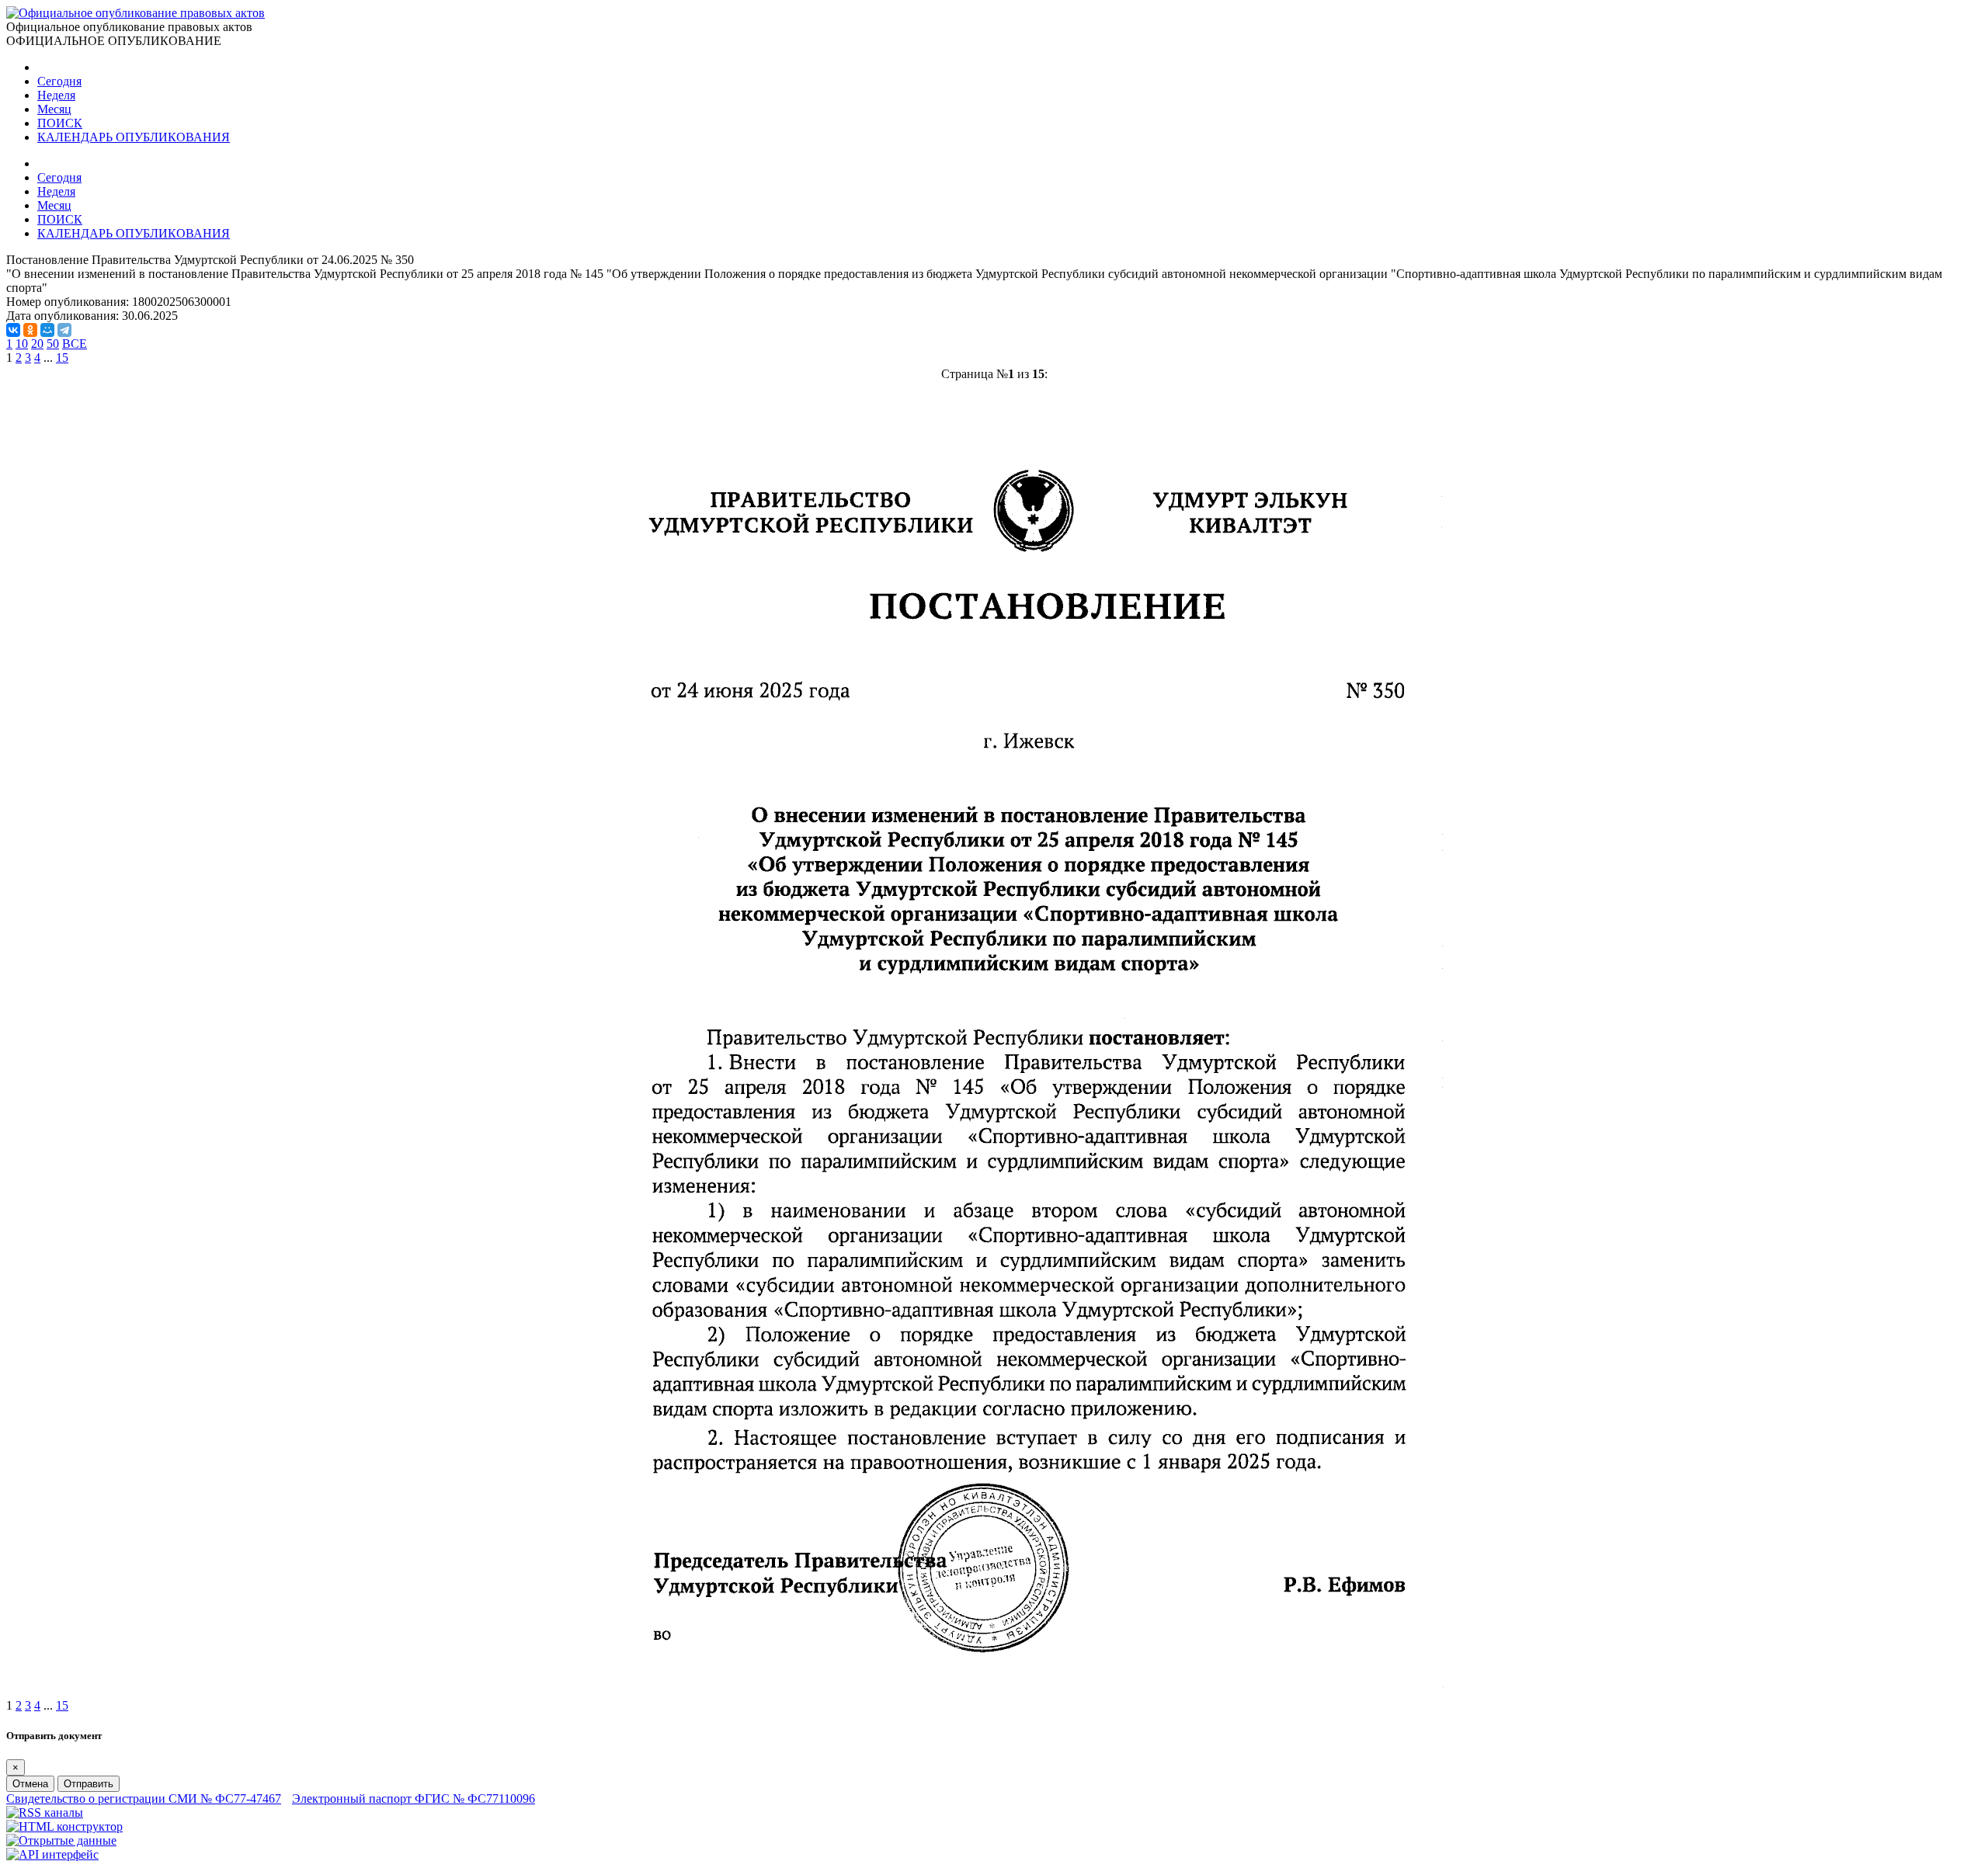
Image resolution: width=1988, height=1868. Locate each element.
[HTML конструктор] (64, 1826)
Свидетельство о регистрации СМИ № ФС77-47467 (144, 1799)
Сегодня (59, 81)
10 (22, 344)
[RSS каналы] (45, 1812)
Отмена (30, 1784)
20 (37, 344)
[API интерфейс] (52, 1854)
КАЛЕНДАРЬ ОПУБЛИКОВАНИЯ (134, 137)
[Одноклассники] (30, 330)
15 (62, 358)
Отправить (89, 1784)
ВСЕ (75, 344)
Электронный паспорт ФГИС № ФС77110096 (414, 1799)
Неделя (56, 95)
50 (53, 344)
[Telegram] (64, 330)
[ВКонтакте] (13, 330)
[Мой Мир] (47, 330)
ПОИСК (60, 123)
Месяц (54, 109)
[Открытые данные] (61, 1840)
